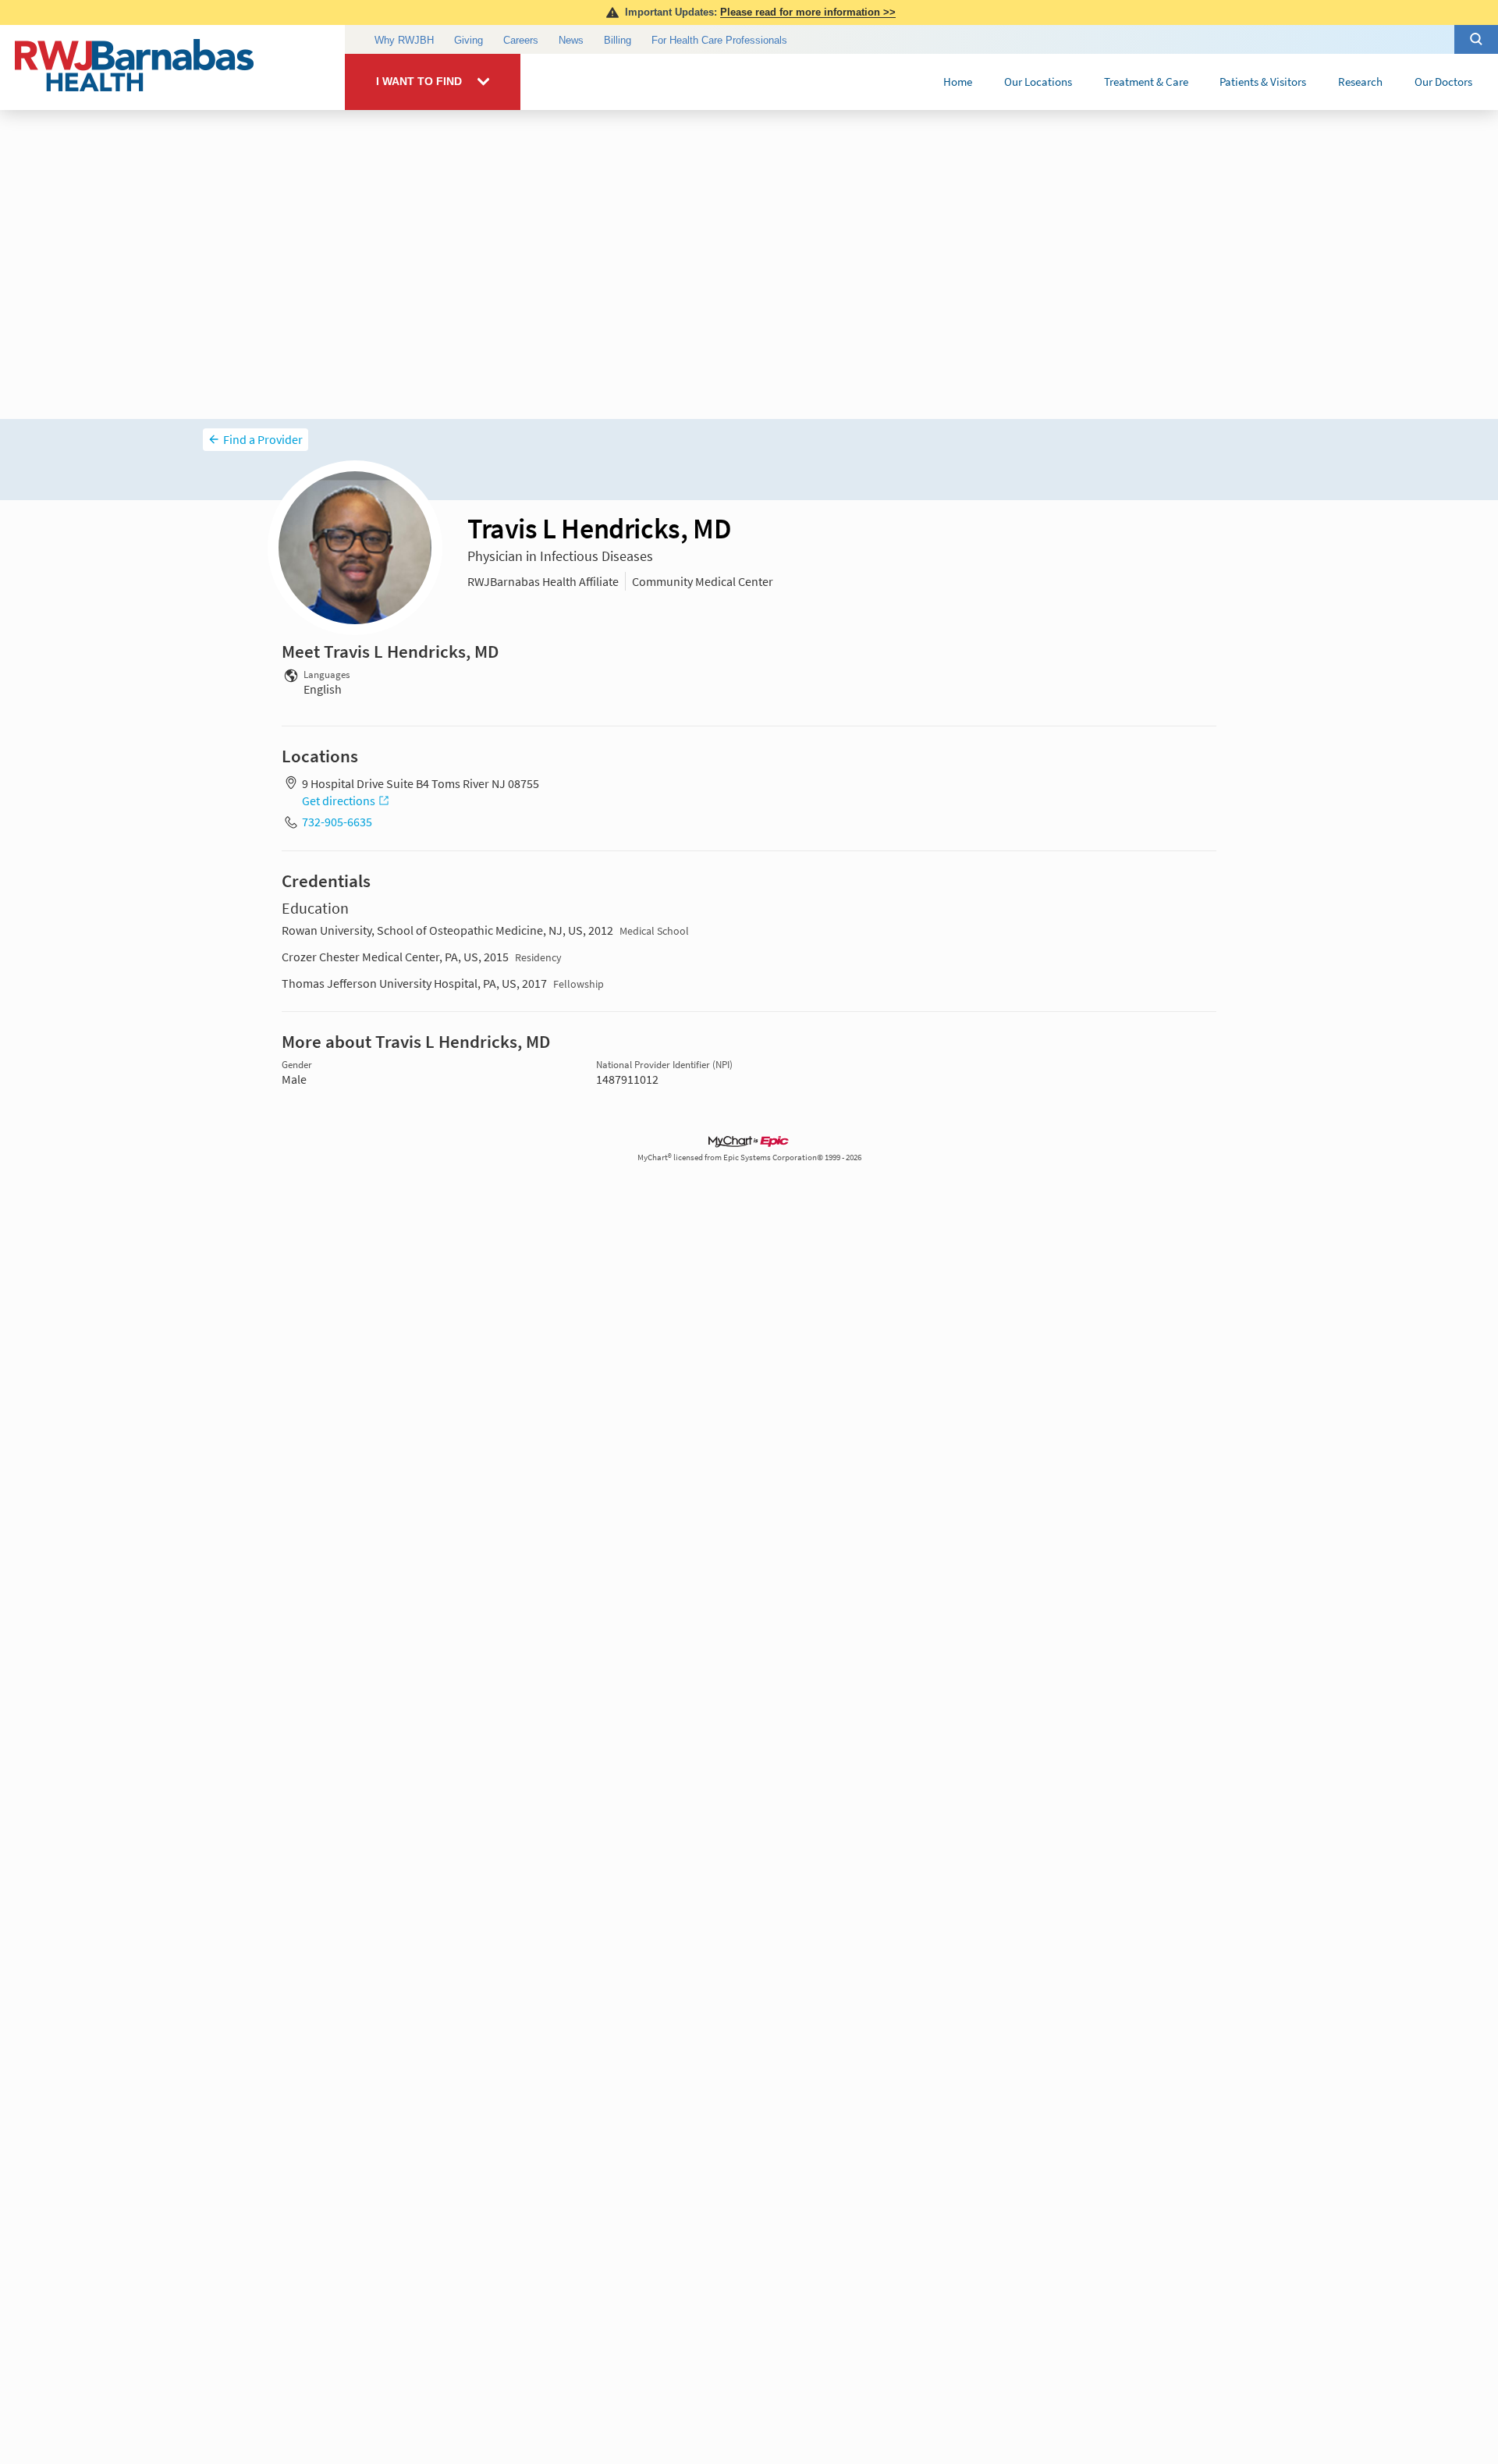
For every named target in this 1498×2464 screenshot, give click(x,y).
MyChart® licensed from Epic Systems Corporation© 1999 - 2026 (749, 1157)
